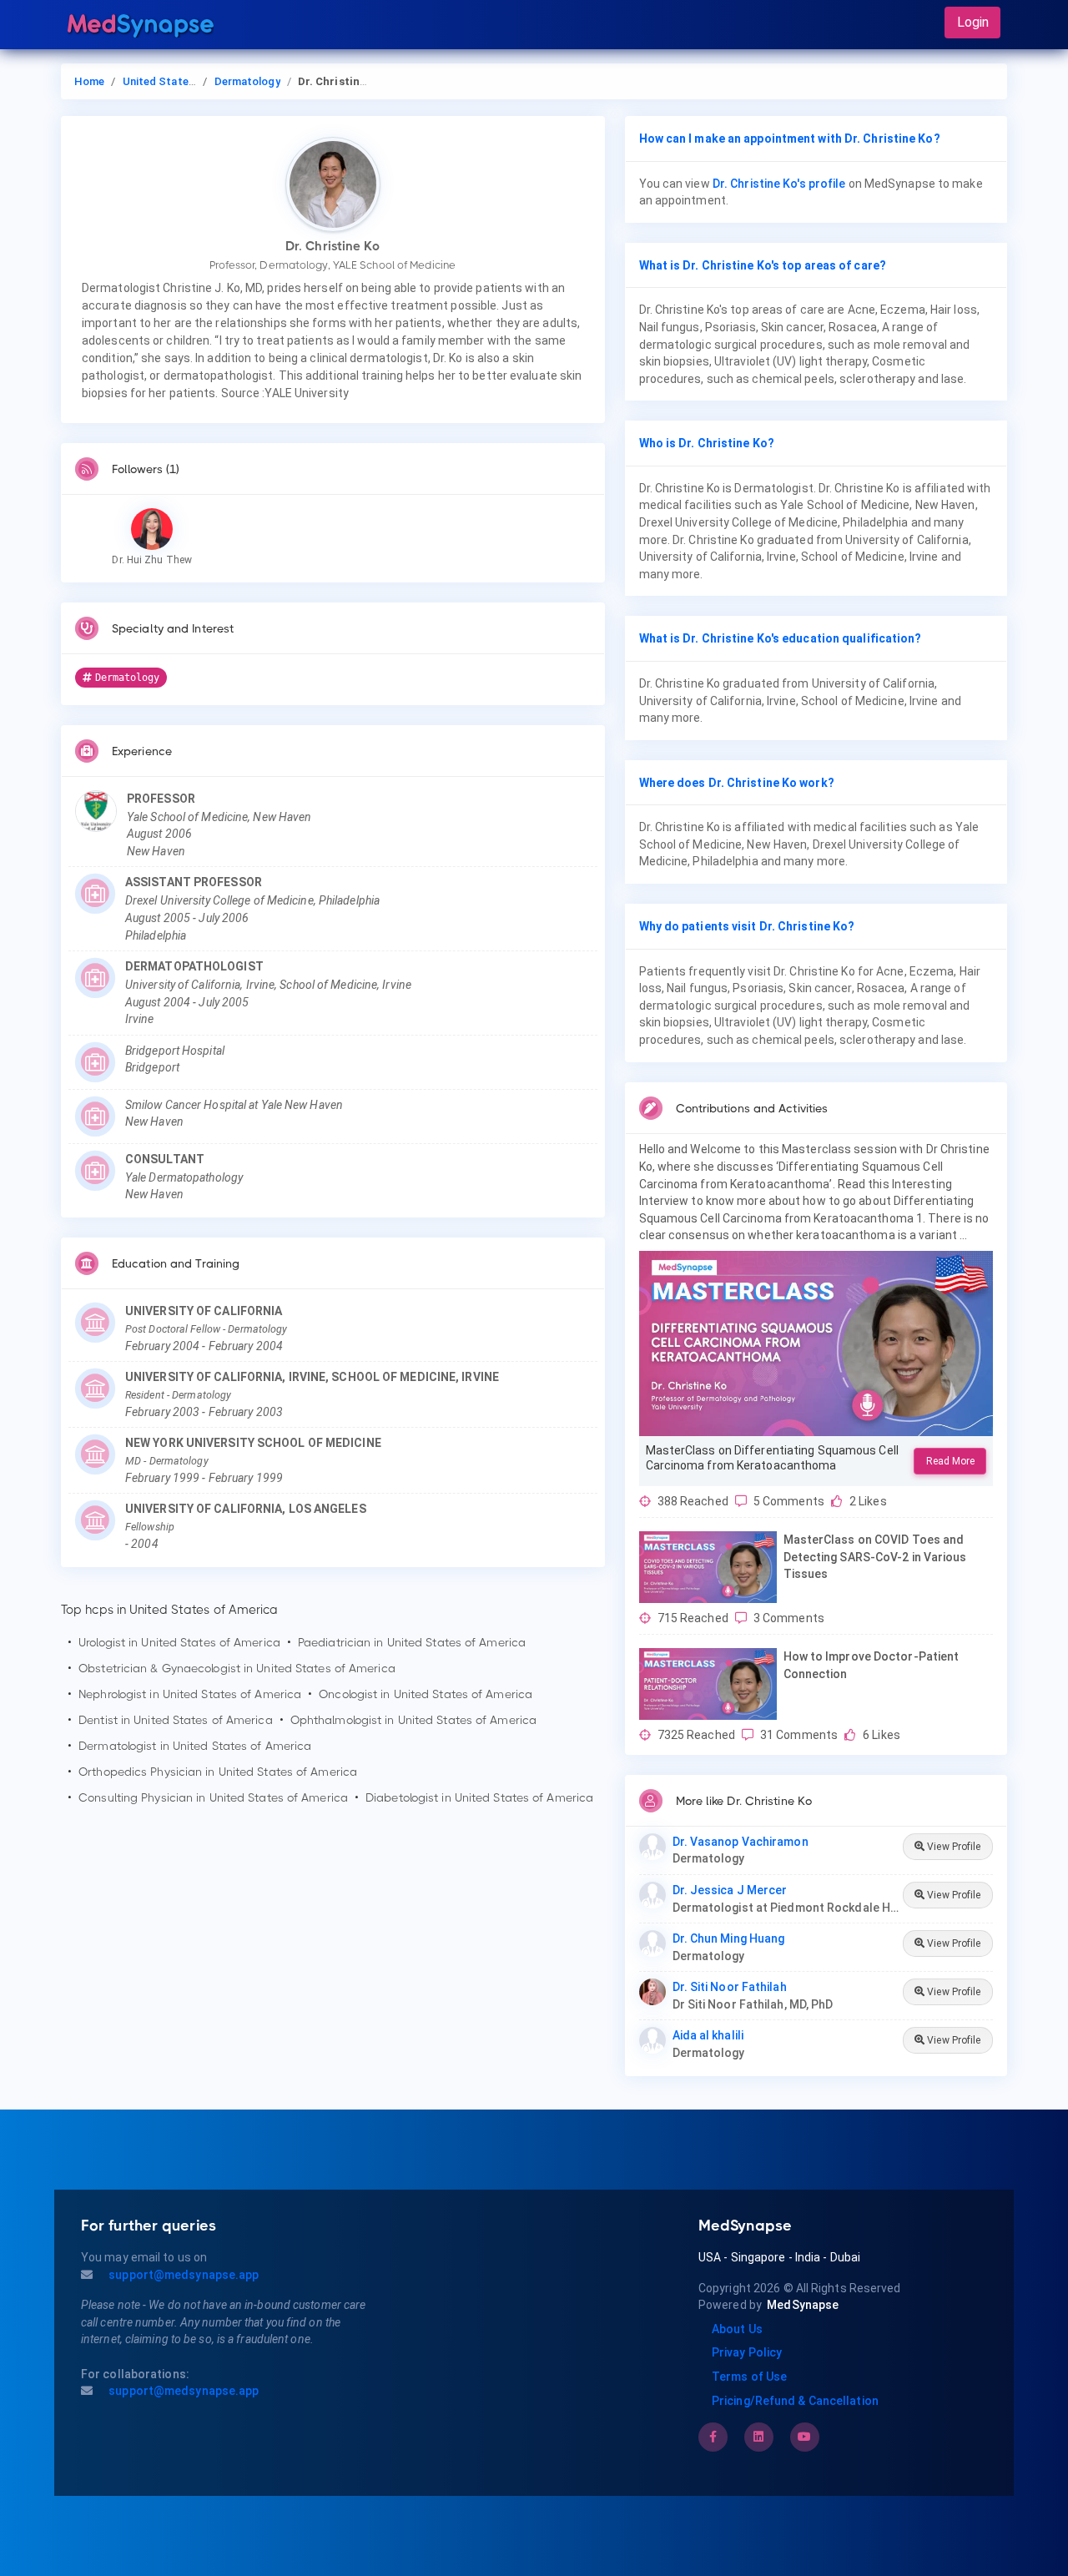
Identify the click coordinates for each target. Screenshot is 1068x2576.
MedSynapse (803, 2305)
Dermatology (247, 81)
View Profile (952, 1847)
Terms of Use (749, 2377)
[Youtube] (804, 2437)
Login (973, 22)
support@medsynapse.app (182, 2275)
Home (89, 81)
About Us (737, 2329)
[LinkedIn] (758, 2437)
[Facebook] (713, 2437)
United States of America (188, 81)
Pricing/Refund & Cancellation (795, 2401)
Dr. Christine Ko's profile (779, 184)
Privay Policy (747, 2352)
